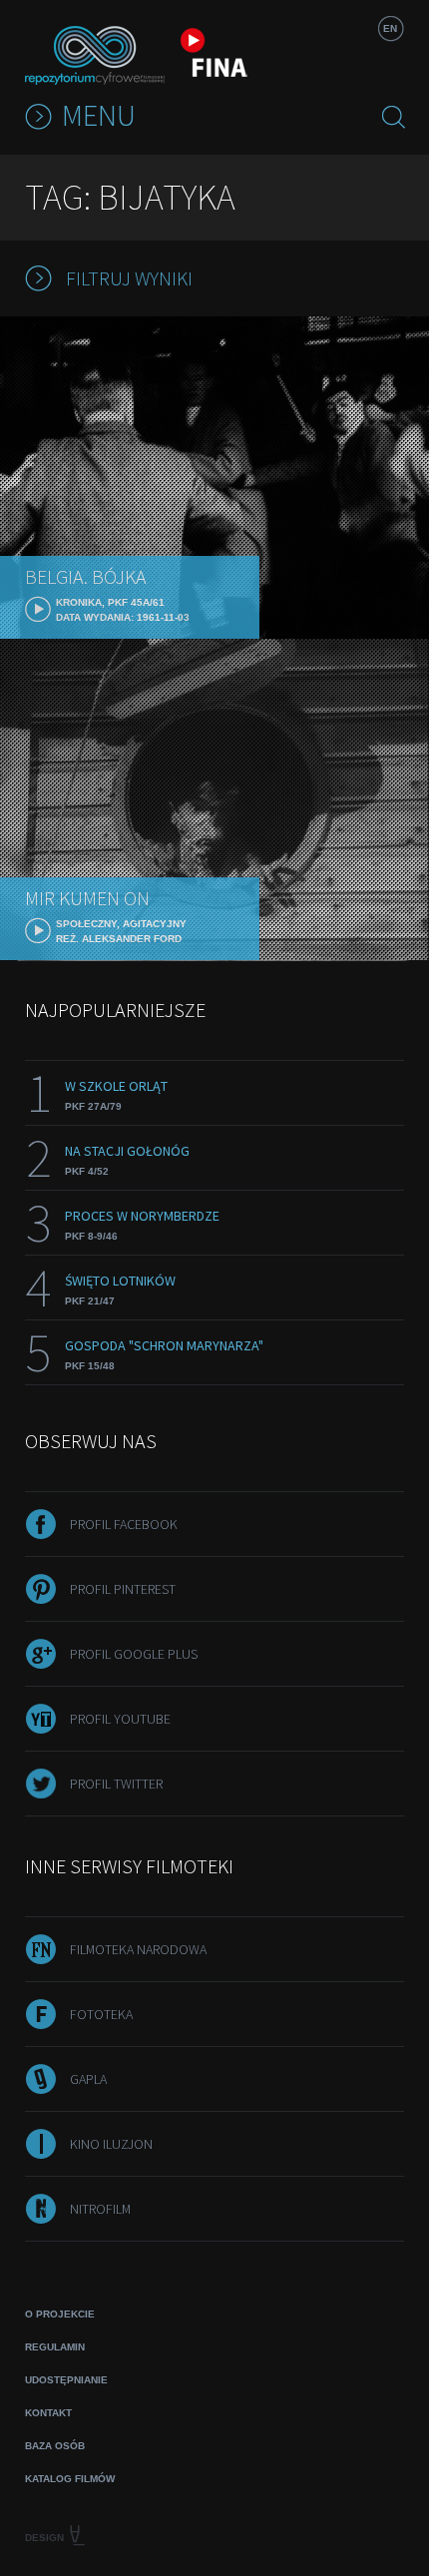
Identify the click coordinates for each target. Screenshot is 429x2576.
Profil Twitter (116, 1784)
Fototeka (101, 2014)
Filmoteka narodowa (138, 1949)
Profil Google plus (134, 1654)
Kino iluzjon (111, 2144)
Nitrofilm (100, 2209)
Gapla (88, 2079)
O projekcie (60, 2314)
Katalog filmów (70, 2479)
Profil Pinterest (123, 1589)
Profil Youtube (120, 1719)
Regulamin (55, 2347)
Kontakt (48, 2413)
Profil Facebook (124, 1524)
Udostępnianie (66, 2380)
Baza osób (55, 2446)
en (390, 28)
